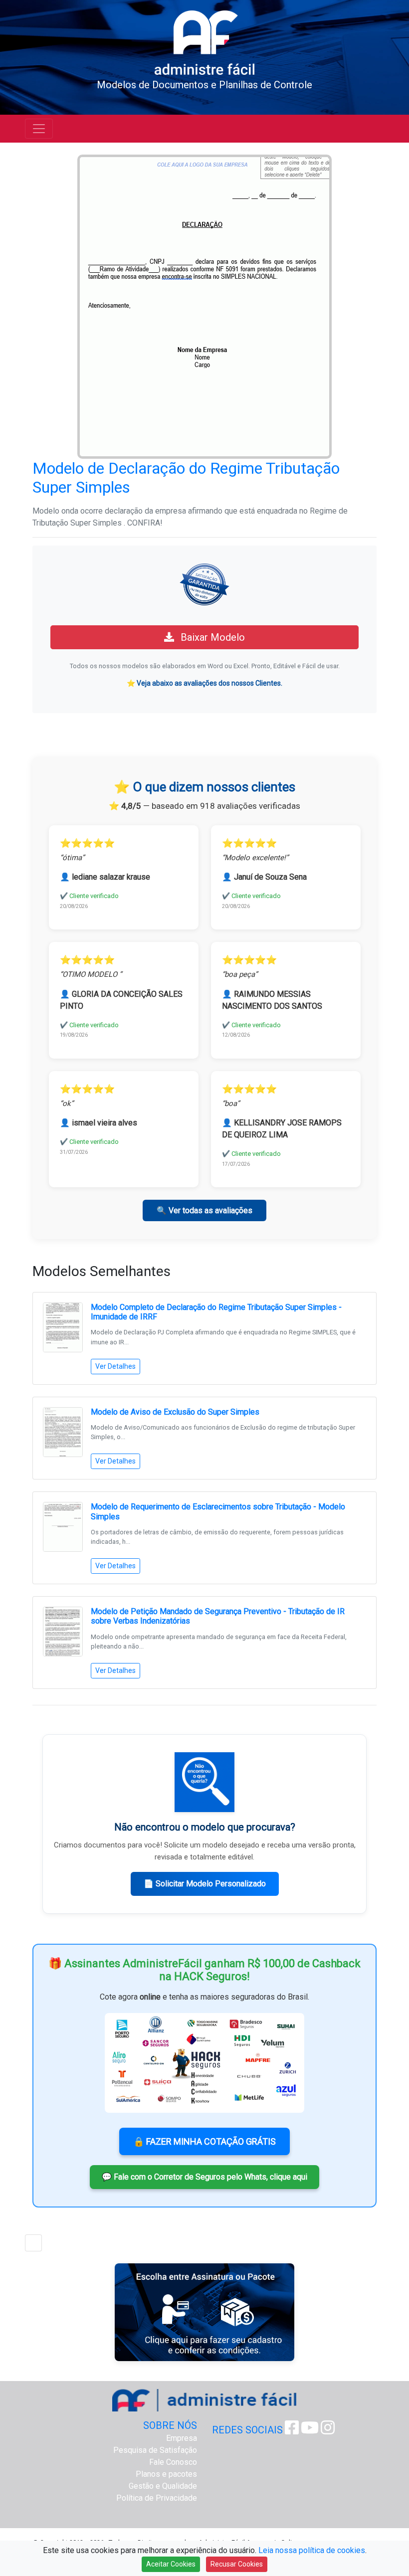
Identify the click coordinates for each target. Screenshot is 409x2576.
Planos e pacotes (166, 2474)
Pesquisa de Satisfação (155, 2450)
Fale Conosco (173, 2462)
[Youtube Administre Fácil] (310, 2431)
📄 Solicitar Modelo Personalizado (205, 1884)
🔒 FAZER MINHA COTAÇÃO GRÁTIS (204, 2141)
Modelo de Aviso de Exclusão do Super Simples (175, 1412)
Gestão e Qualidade (163, 2486)
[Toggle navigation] (39, 129)
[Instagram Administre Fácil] (328, 2431)
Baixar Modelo (211, 637)
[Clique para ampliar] (204, 306)
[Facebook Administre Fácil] (292, 2431)
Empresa (182, 2438)
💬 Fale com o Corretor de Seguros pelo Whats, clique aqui (204, 2177)
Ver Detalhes (115, 1366)
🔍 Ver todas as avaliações (204, 1210)
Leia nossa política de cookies (312, 2550)
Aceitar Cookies (171, 2564)
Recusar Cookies (237, 2564)
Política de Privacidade (157, 2498)
